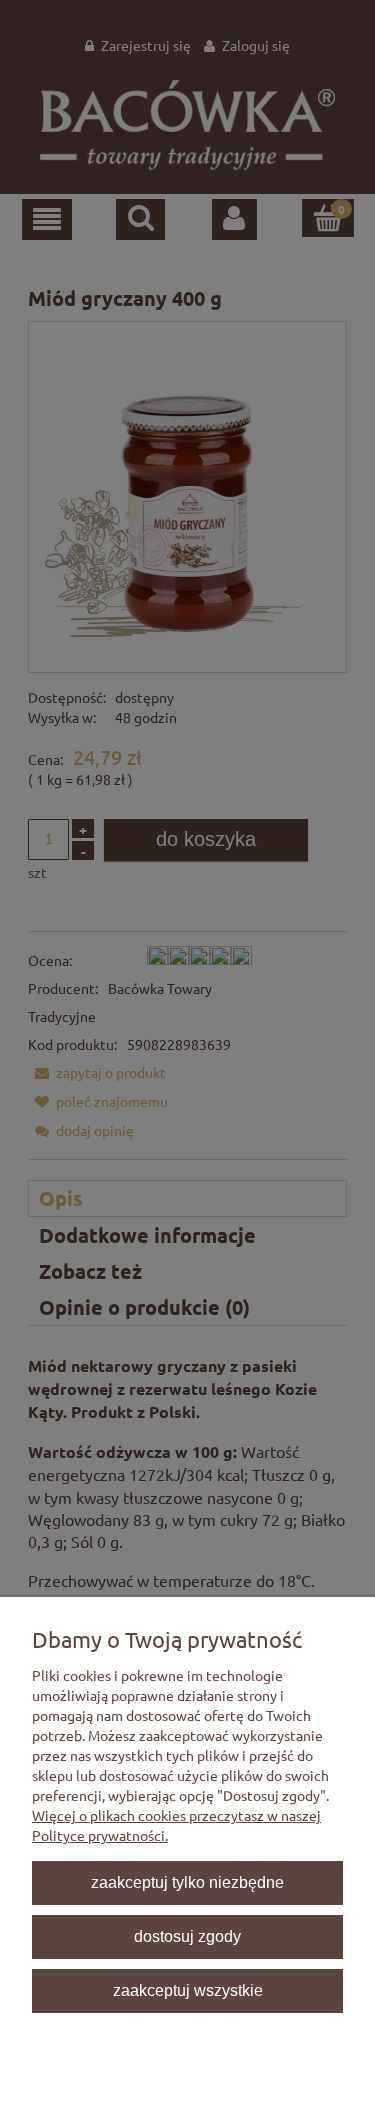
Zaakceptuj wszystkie (188, 1990)
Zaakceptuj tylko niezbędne (187, 1882)
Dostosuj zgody (187, 1936)
